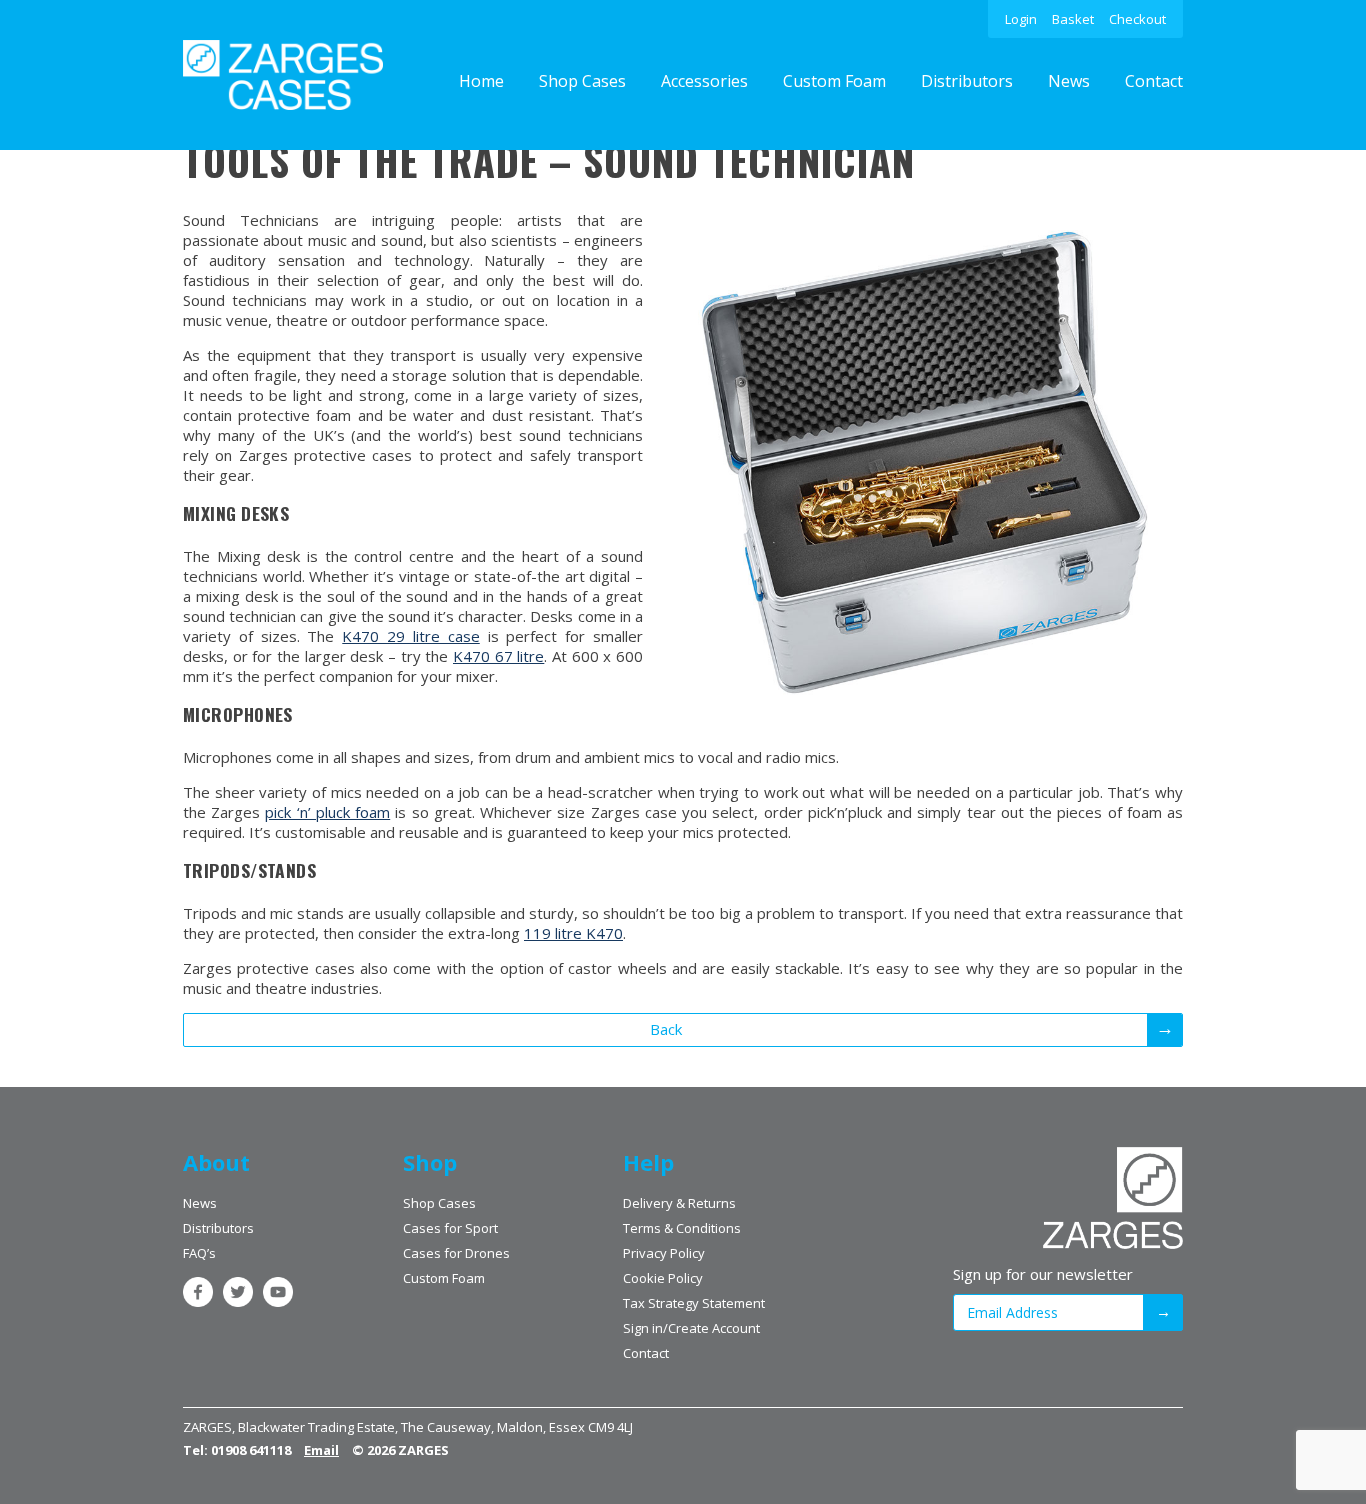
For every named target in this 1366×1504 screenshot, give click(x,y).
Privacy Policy (664, 1253)
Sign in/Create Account (691, 1328)
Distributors (967, 81)
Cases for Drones (456, 1253)
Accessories (704, 81)
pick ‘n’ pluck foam (327, 812)
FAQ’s (199, 1253)
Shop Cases (582, 81)
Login (1021, 19)
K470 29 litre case (410, 636)
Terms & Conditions (682, 1228)
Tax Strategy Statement (694, 1303)
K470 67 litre (498, 656)
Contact (1154, 81)
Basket (1073, 19)
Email (321, 1450)
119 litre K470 (573, 933)
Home (481, 81)
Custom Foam (834, 81)
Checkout (1137, 19)
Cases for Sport (450, 1228)
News (1069, 81)
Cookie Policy (663, 1278)
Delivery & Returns (679, 1203)
